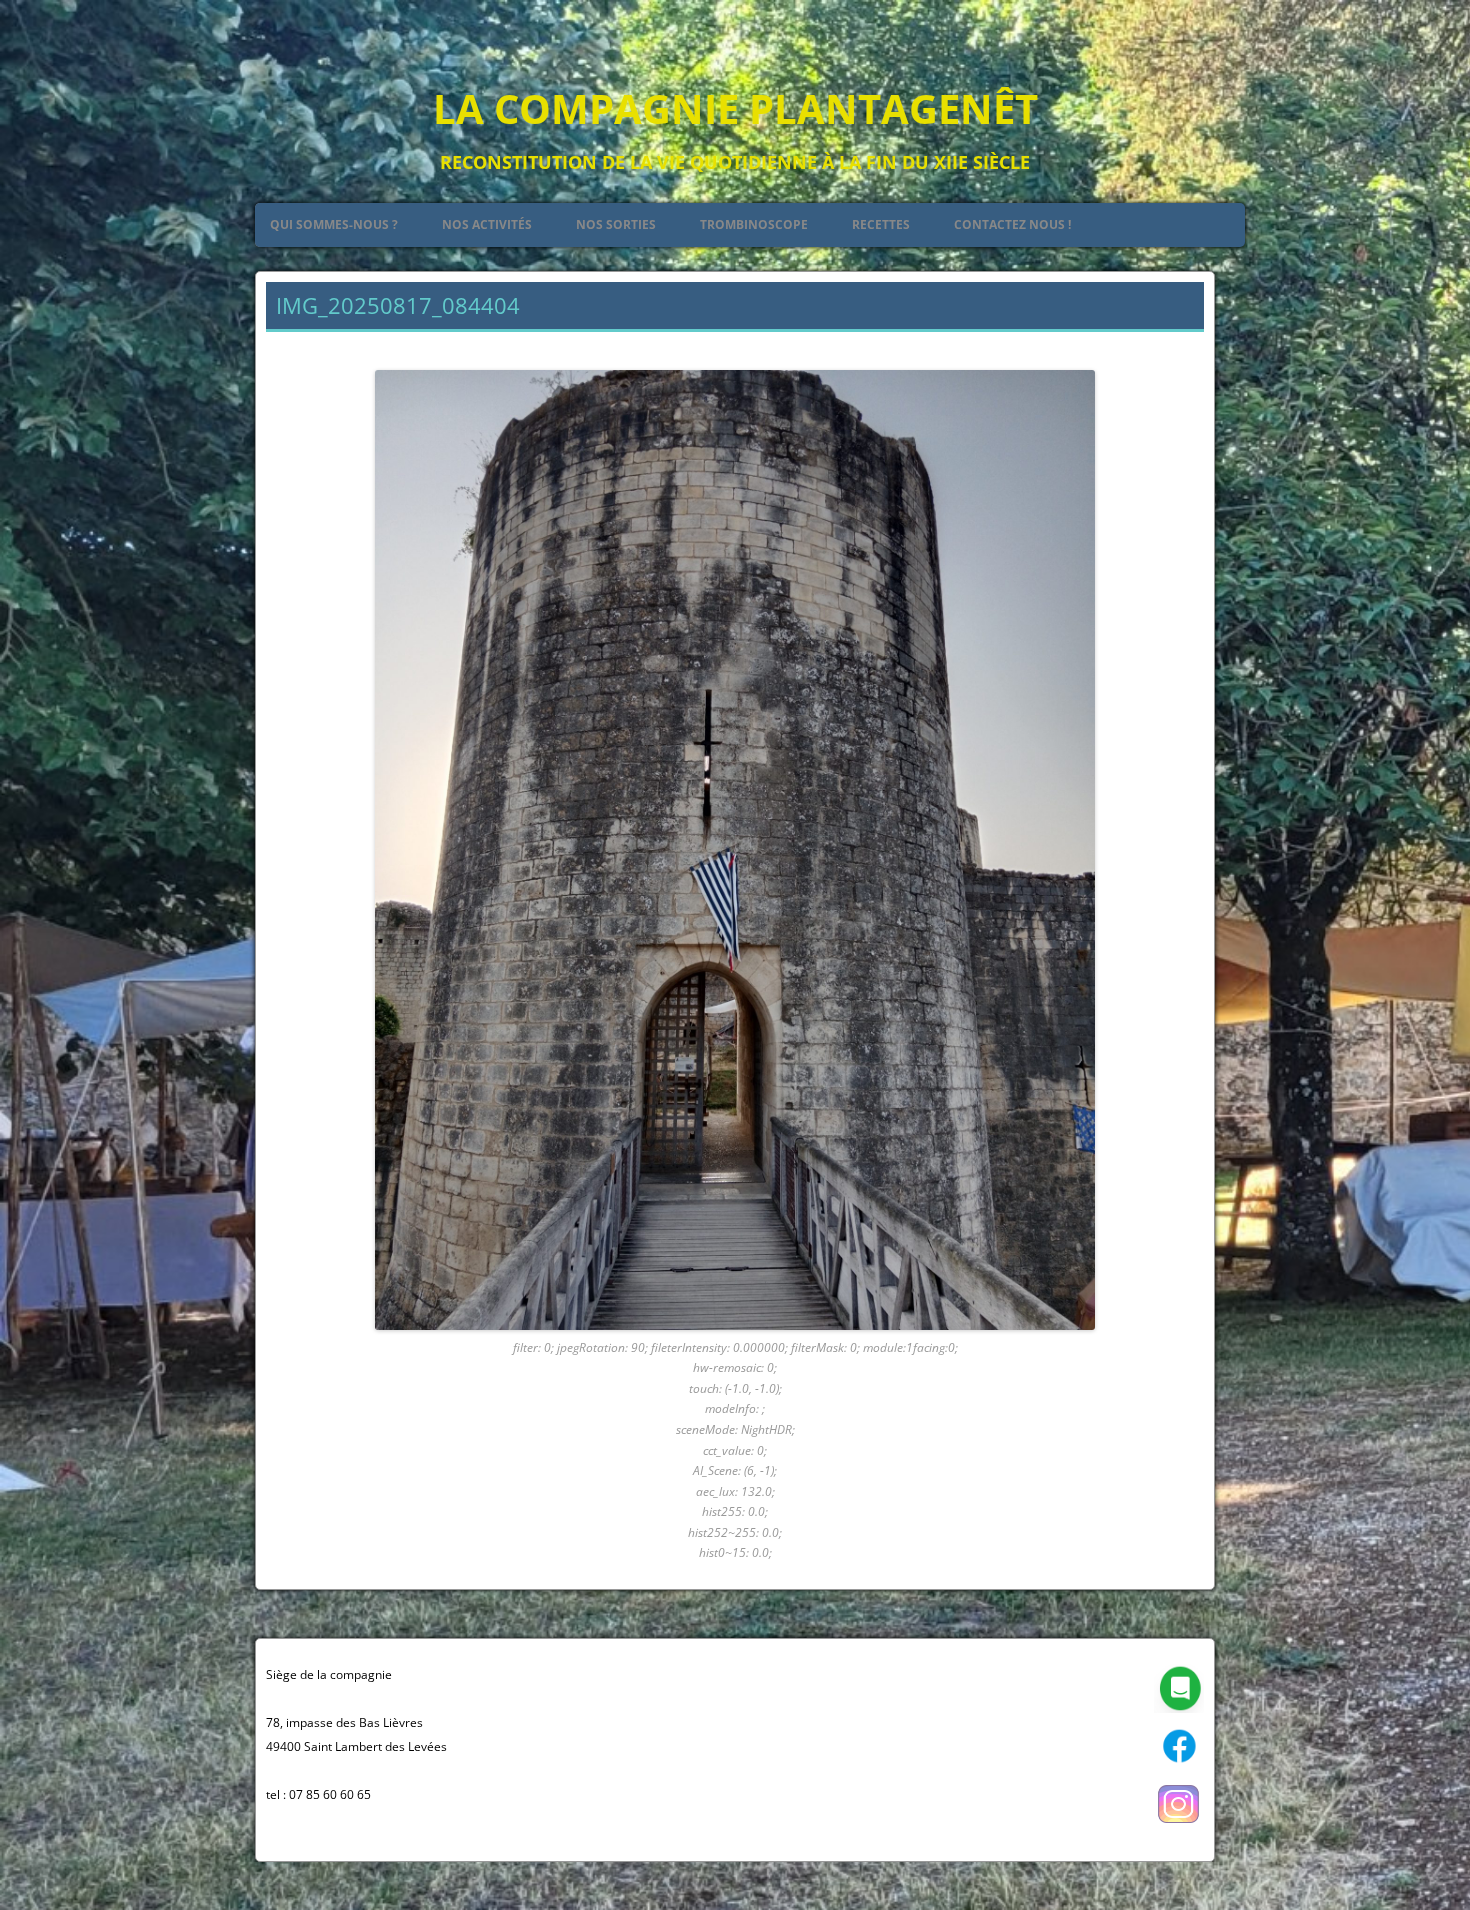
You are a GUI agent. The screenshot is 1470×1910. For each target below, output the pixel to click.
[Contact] (1179, 1708)
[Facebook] (1179, 1766)
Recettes (881, 224)
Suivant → (1170, 345)
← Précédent (309, 345)
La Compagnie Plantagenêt (735, 108)
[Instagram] (1179, 1824)
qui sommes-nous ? (334, 224)
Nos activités (487, 224)
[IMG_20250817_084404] (735, 850)
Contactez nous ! (1012, 224)
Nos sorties (616, 224)
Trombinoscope (754, 224)
